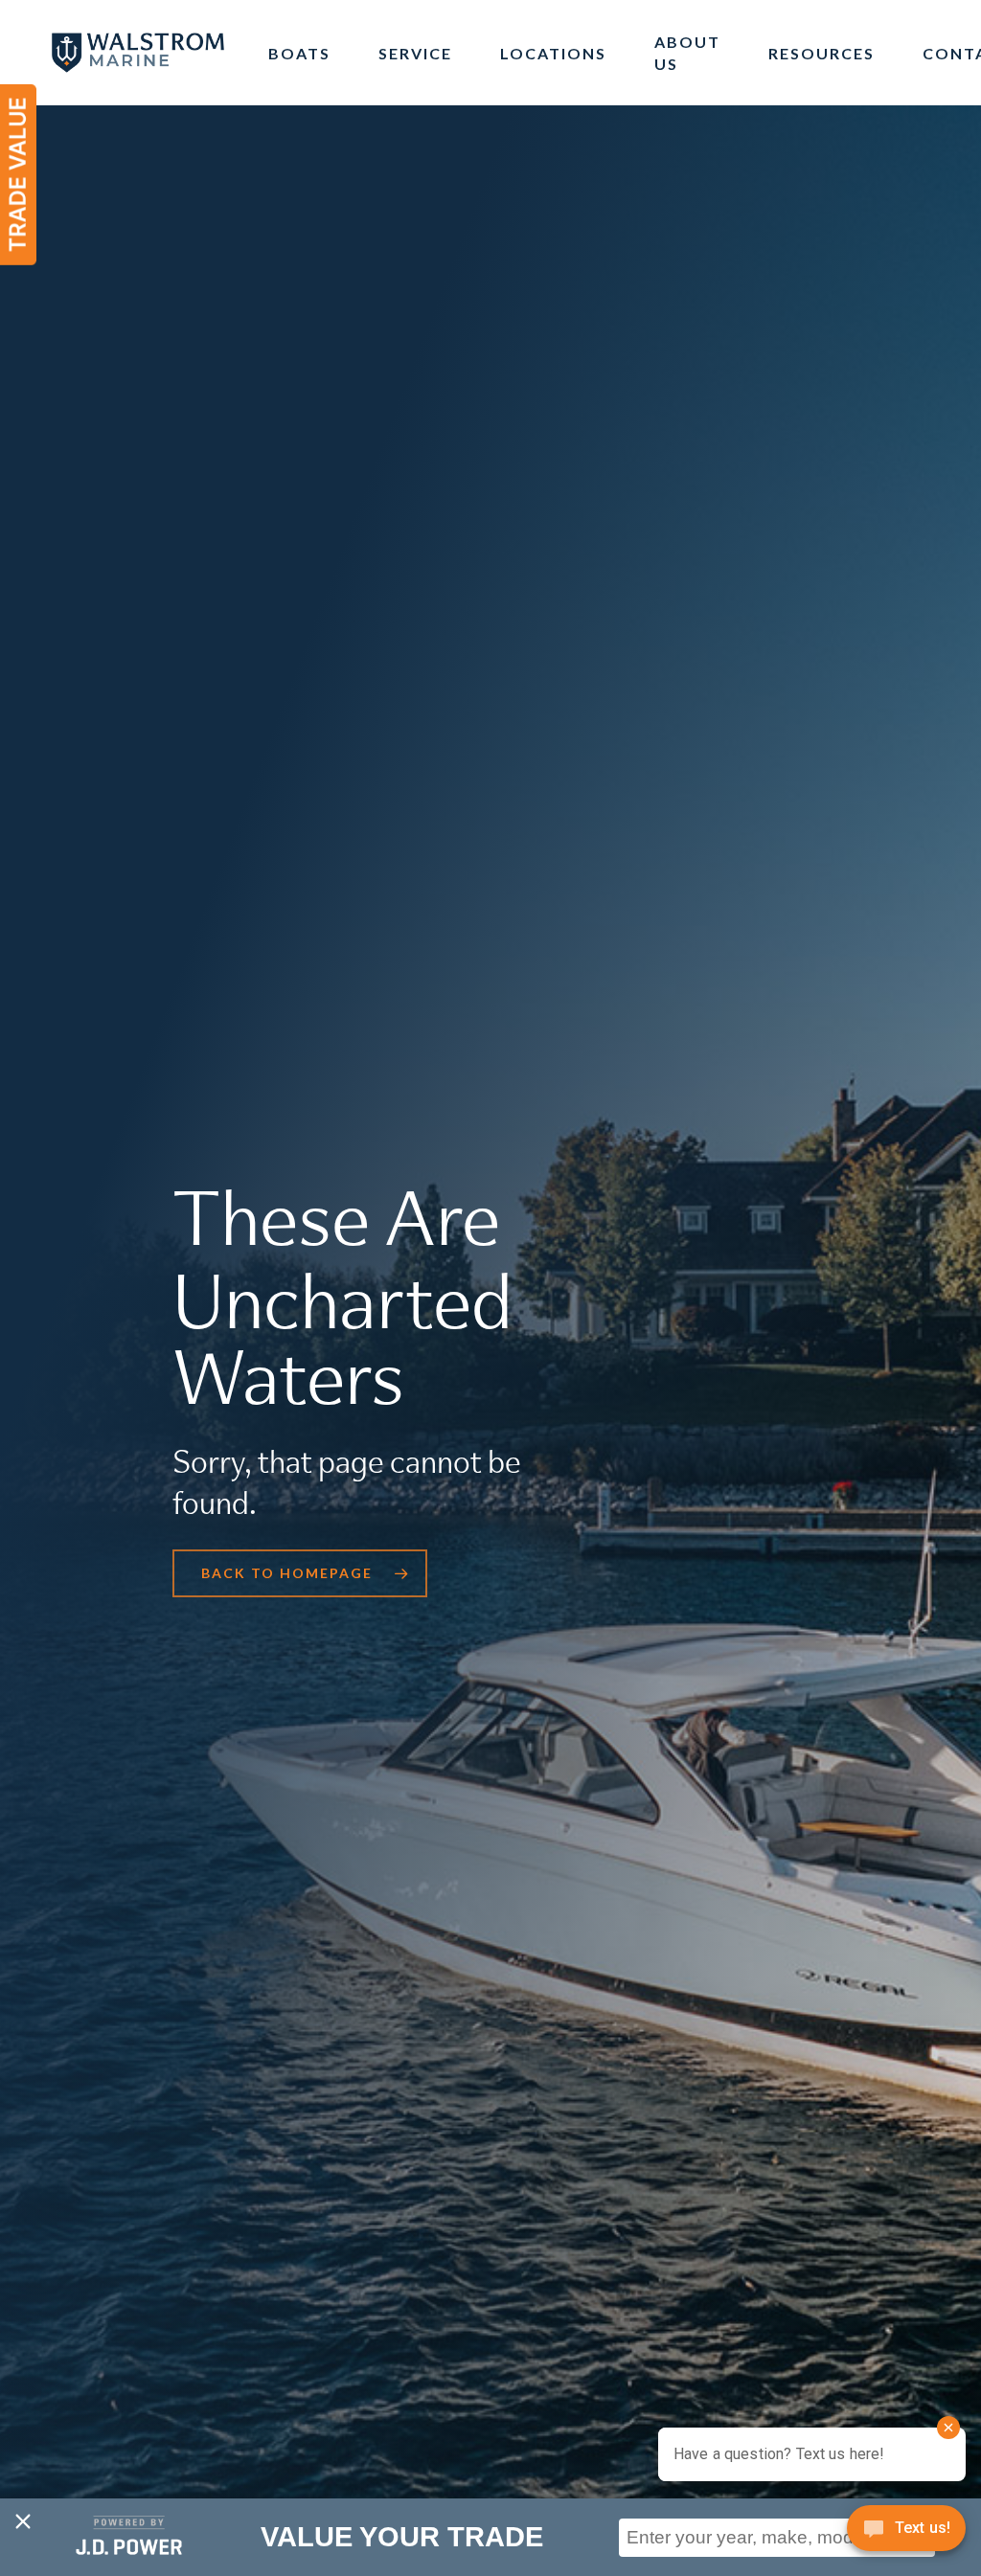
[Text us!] (906, 2535)
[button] (300, 1573)
